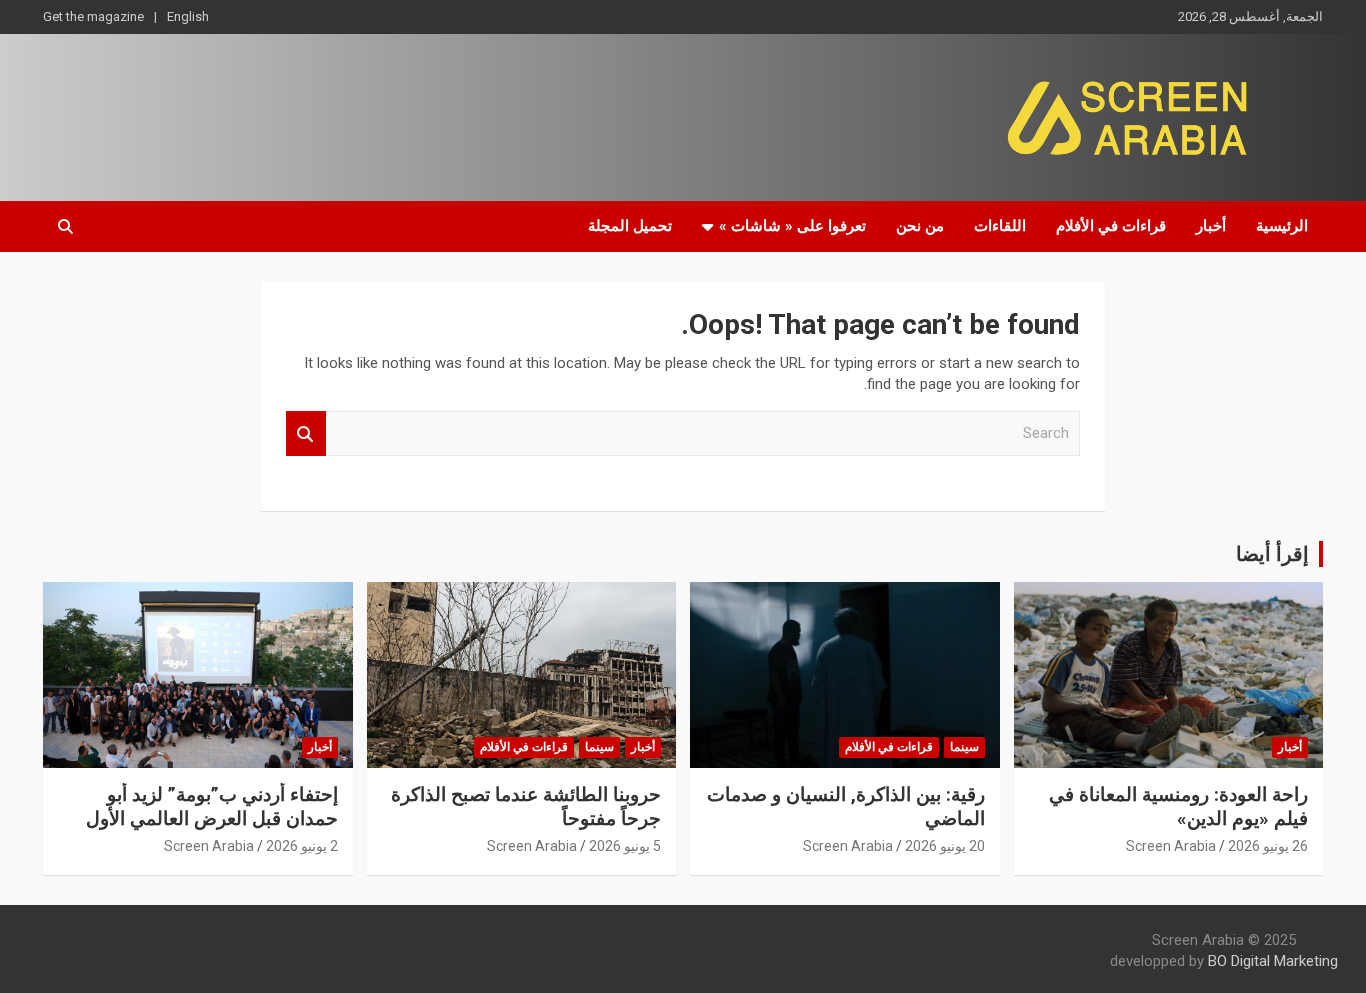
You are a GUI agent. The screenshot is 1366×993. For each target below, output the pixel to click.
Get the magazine (93, 16)
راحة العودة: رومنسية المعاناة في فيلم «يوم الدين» (1178, 807)
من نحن (920, 226)
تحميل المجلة (630, 226)
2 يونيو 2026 (302, 846)
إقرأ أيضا (1272, 554)
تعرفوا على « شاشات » (792, 226)
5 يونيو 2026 (625, 846)
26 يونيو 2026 (1268, 846)
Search (306, 433)
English (188, 16)
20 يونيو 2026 (945, 846)
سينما (964, 747)
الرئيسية (1282, 226)
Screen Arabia (1171, 846)
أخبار (1211, 226)
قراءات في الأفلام (1111, 226)
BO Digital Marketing (1273, 961)
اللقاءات (1000, 226)
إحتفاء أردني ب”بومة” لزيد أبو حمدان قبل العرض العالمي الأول (212, 807)
